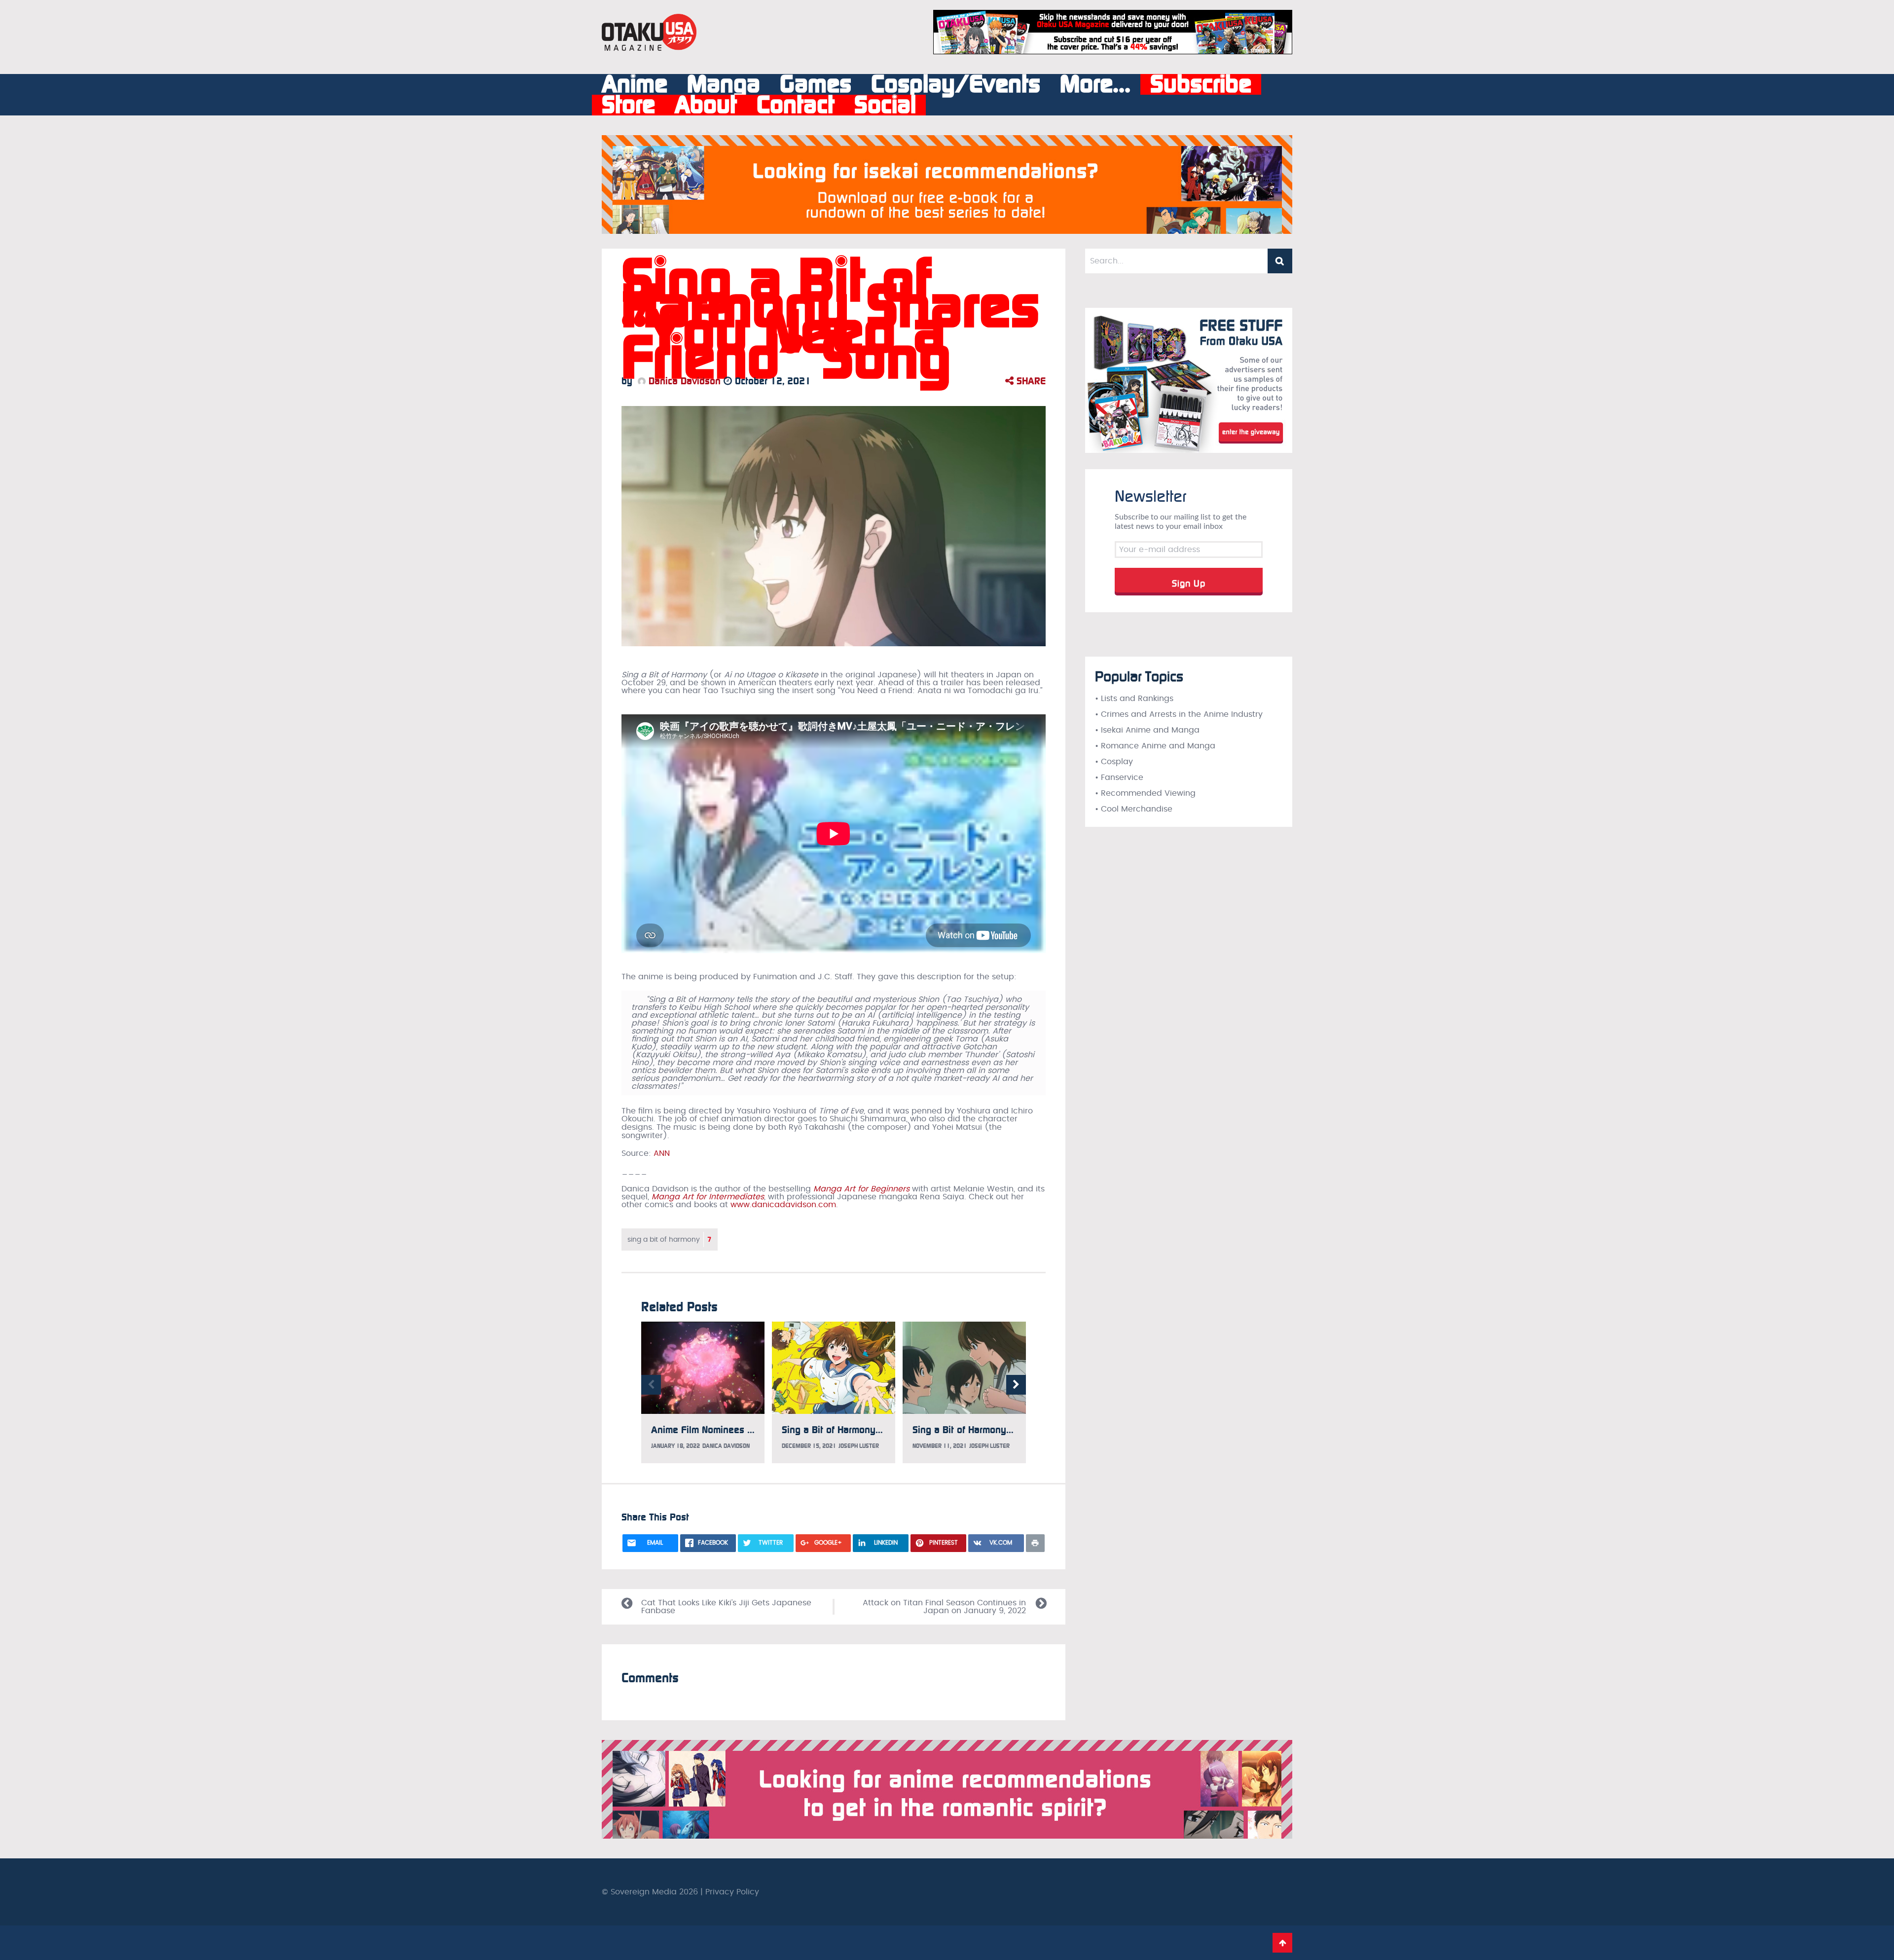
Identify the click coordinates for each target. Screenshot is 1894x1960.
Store (628, 105)
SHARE (1030, 381)
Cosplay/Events (956, 84)
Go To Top (1282, 1943)
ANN (662, 1153)
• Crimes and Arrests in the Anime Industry (1179, 714)
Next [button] (1016, 1385)
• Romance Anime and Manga (1155, 746)
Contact (796, 105)
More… (1095, 84)
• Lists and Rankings (1134, 699)
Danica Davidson (683, 381)
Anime (635, 84)
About (706, 105)
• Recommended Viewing (1145, 793)
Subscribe (1201, 84)
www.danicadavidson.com (783, 1205)
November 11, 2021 (940, 1446)
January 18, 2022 (675, 1446)
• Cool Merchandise (1134, 809)
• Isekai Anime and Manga (1147, 730)
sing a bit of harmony (670, 1239)
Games (816, 84)
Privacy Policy (732, 1892)
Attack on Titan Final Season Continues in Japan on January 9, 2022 (944, 1607)
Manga (724, 84)
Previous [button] (651, 1385)
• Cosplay (1114, 762)
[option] (703, 1393)
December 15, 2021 (809, 1446)
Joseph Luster (859, 1446)
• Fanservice (1119, 777)
